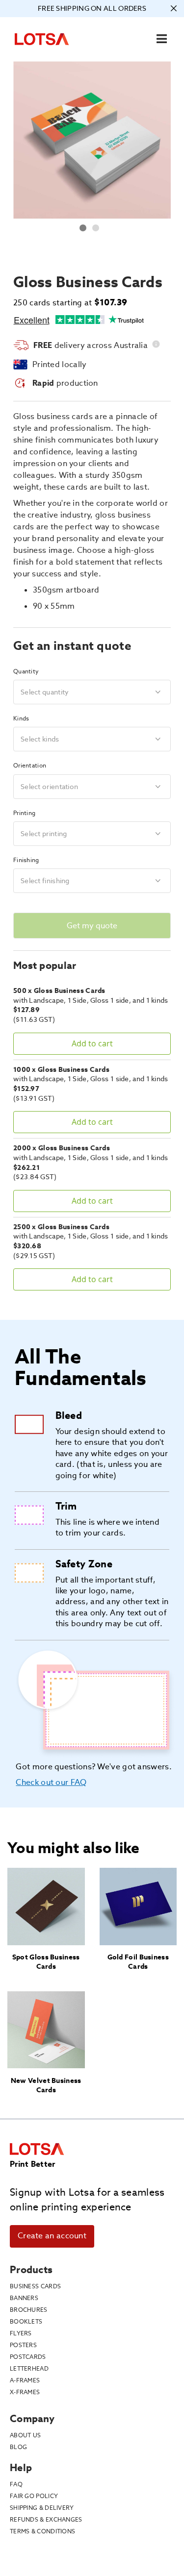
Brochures (29, 2310)
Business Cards (35, 2286)
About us (25, 2435)
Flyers (21, 2333)
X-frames (25, 2392)
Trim (66, 1506)
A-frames (25, 2380)
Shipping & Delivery (42, 2508)
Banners (24, 2298)
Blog (18, 2447)
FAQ (16, 2484)
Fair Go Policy (34, 2496)
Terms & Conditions (42, 2531)
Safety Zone (84, 1564)
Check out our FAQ (51, 1782)
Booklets (26, 2321)
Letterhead (29, 2368)
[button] (84, 226)
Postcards (28, 2357)
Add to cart (92, 1043)
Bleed (69, 1415)
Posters (23, 2345)
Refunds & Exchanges (46, 2519)
